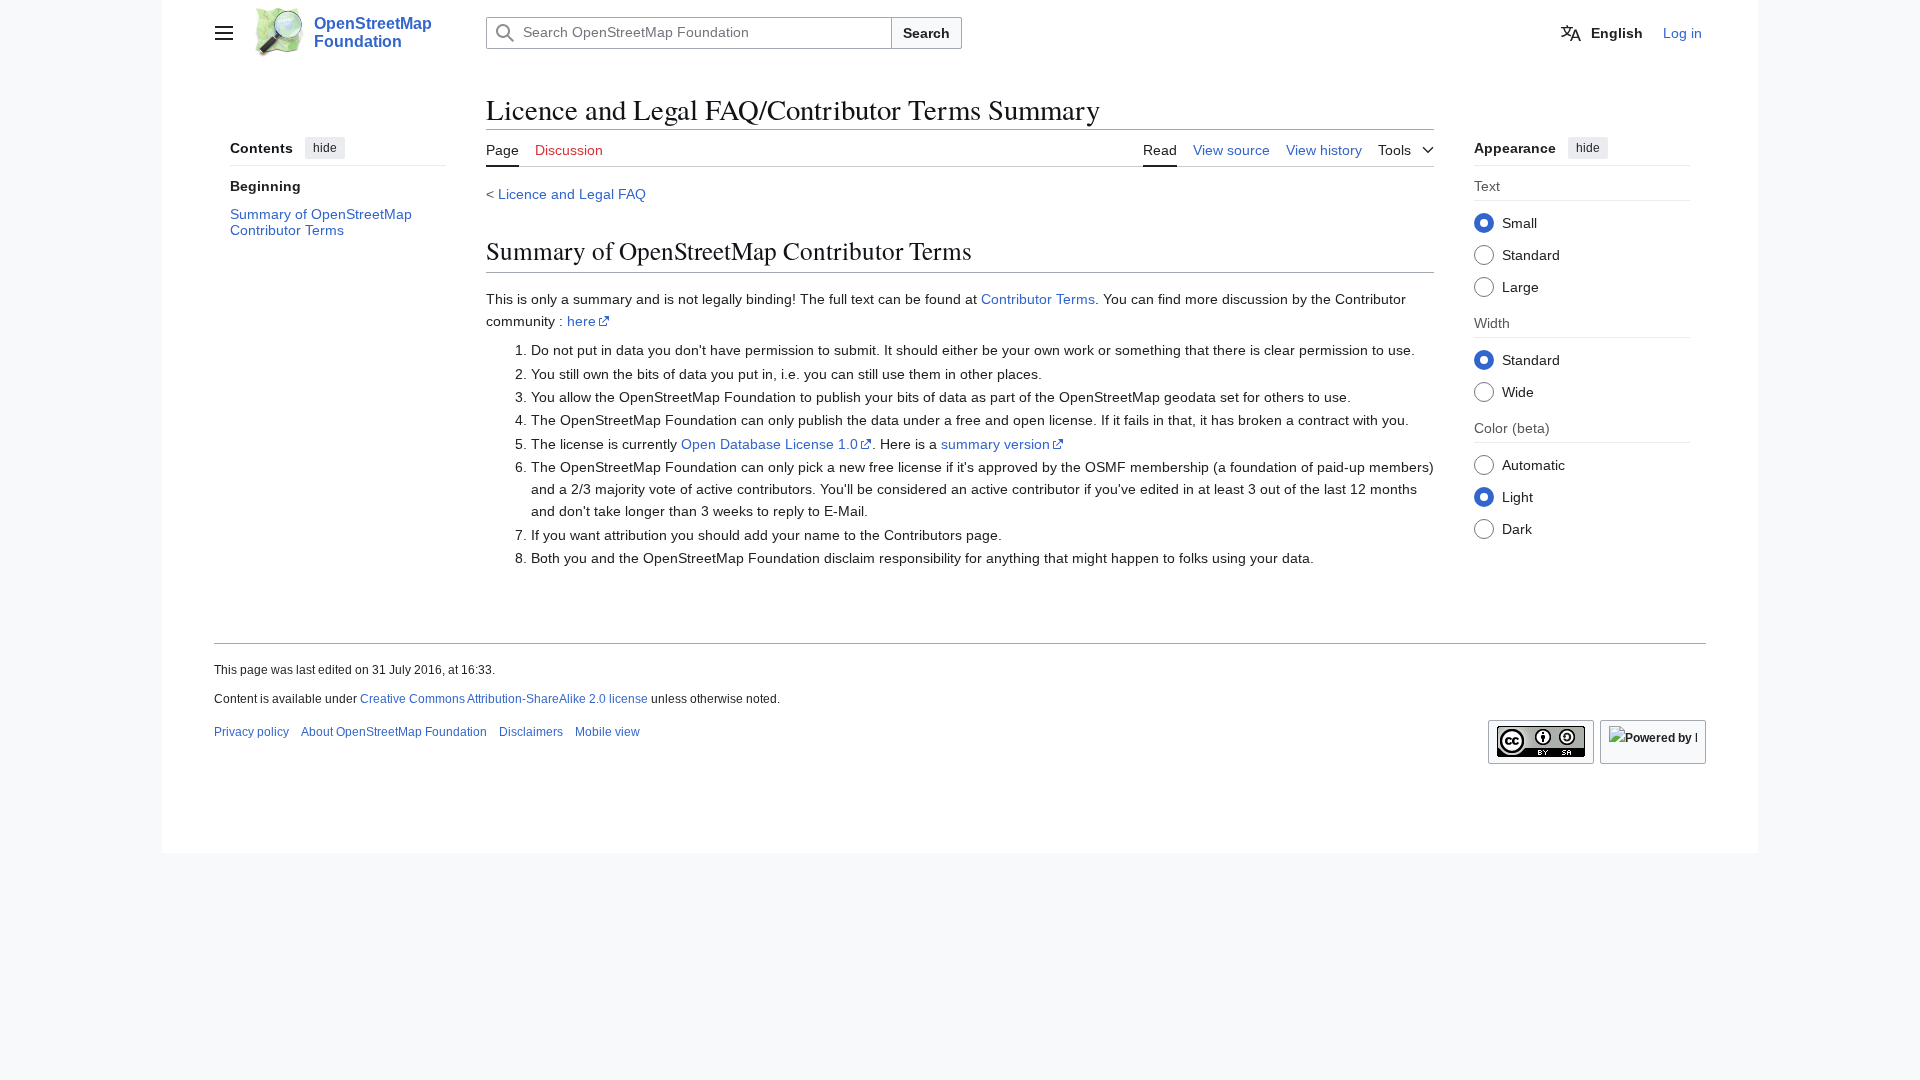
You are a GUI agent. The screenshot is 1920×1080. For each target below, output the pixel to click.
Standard (1531, 255)
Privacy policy (251, 732)
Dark (1517, 529)
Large (1520, 287)
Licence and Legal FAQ (572, 194)
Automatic (1533, 465)
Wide (1518, 392)
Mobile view (607, 732)
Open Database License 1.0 (769, 444)
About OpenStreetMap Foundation (394, 732)
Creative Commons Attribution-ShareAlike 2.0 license (504, 699)
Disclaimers (531, 732)
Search (926, 33)
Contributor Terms (1038, 299)
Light (1517, 497)
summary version (995, 444)
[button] (224, 33)
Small (1519, 223)
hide (325, 148)
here (581, 321)
